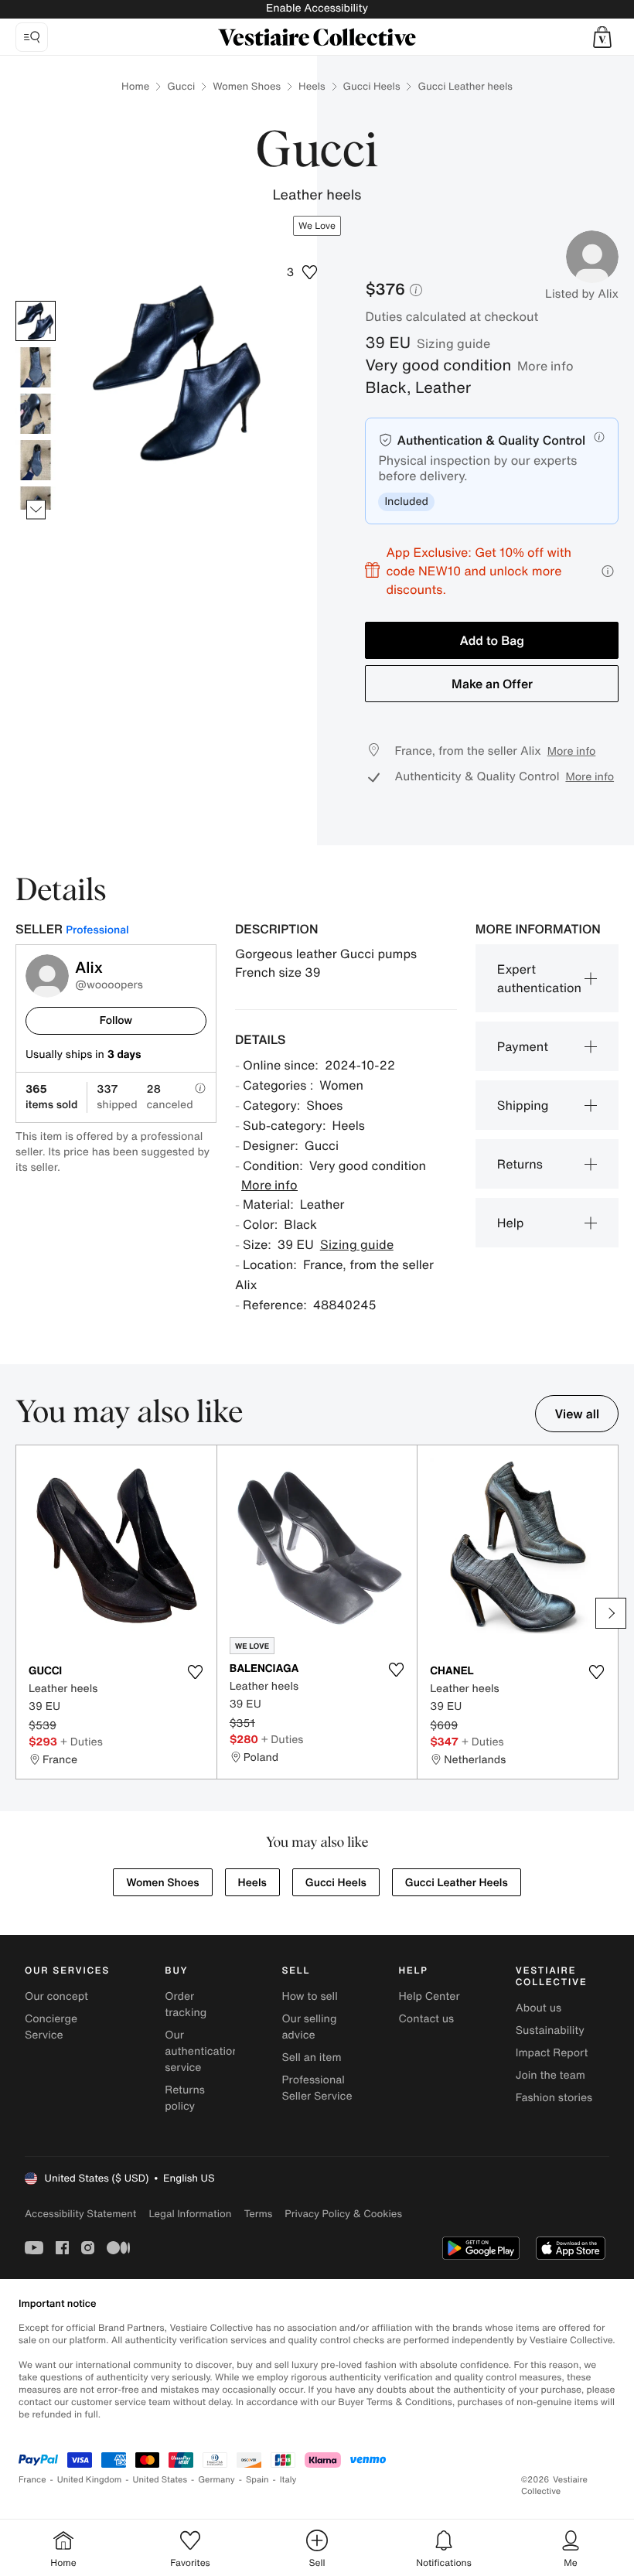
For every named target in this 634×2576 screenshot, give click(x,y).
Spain (257, 2480)
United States (160, 2480)
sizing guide (453, 343)
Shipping (523, 1105)
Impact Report (552, 2053)
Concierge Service (51, 2027)
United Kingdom (90, 2480)
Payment (523, 1046)
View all (577, 1414)
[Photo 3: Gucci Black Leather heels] (36, 414)
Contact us (427, 2019)
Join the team (550, 2075)
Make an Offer (492, 684)
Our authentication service (202, 2051)
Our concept (56, 1996)
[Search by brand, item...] (32, 37)
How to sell (309, 1996)
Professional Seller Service (317, 2088)
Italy (288, 2480)
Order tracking (186, 2005)
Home (135, 86)
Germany (216, 2480)
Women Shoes (247, 86)
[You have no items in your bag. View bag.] (602, 37)
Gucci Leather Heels (457, 1883)
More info (545, 366)
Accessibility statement (80, 2214)
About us (539, 2008)
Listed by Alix (582, 294)
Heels (312, 86)
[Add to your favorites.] (196, 1672)
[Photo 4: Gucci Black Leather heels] (36, 460)
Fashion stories (554, 2098)
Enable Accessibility (317, 8)
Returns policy (185, 2098)
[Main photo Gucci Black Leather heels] (36, 321)
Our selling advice (309, 2027)
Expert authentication (539, 978)
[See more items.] (36, 510)
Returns (520, 1164)
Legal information (190, 2214)
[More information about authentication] (599, 437)
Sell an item (311, 2057)
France (32, 2480)
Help (511, 1223)
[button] (602, 37)
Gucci (181, 86)
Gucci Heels (372, 86)
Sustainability (550, 2030)
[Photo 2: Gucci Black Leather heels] (36, 367)
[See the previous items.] (36, 301)
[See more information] (608, 571)
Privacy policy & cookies (343, 2214)
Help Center (429, 1996)
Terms (258, 2214)
